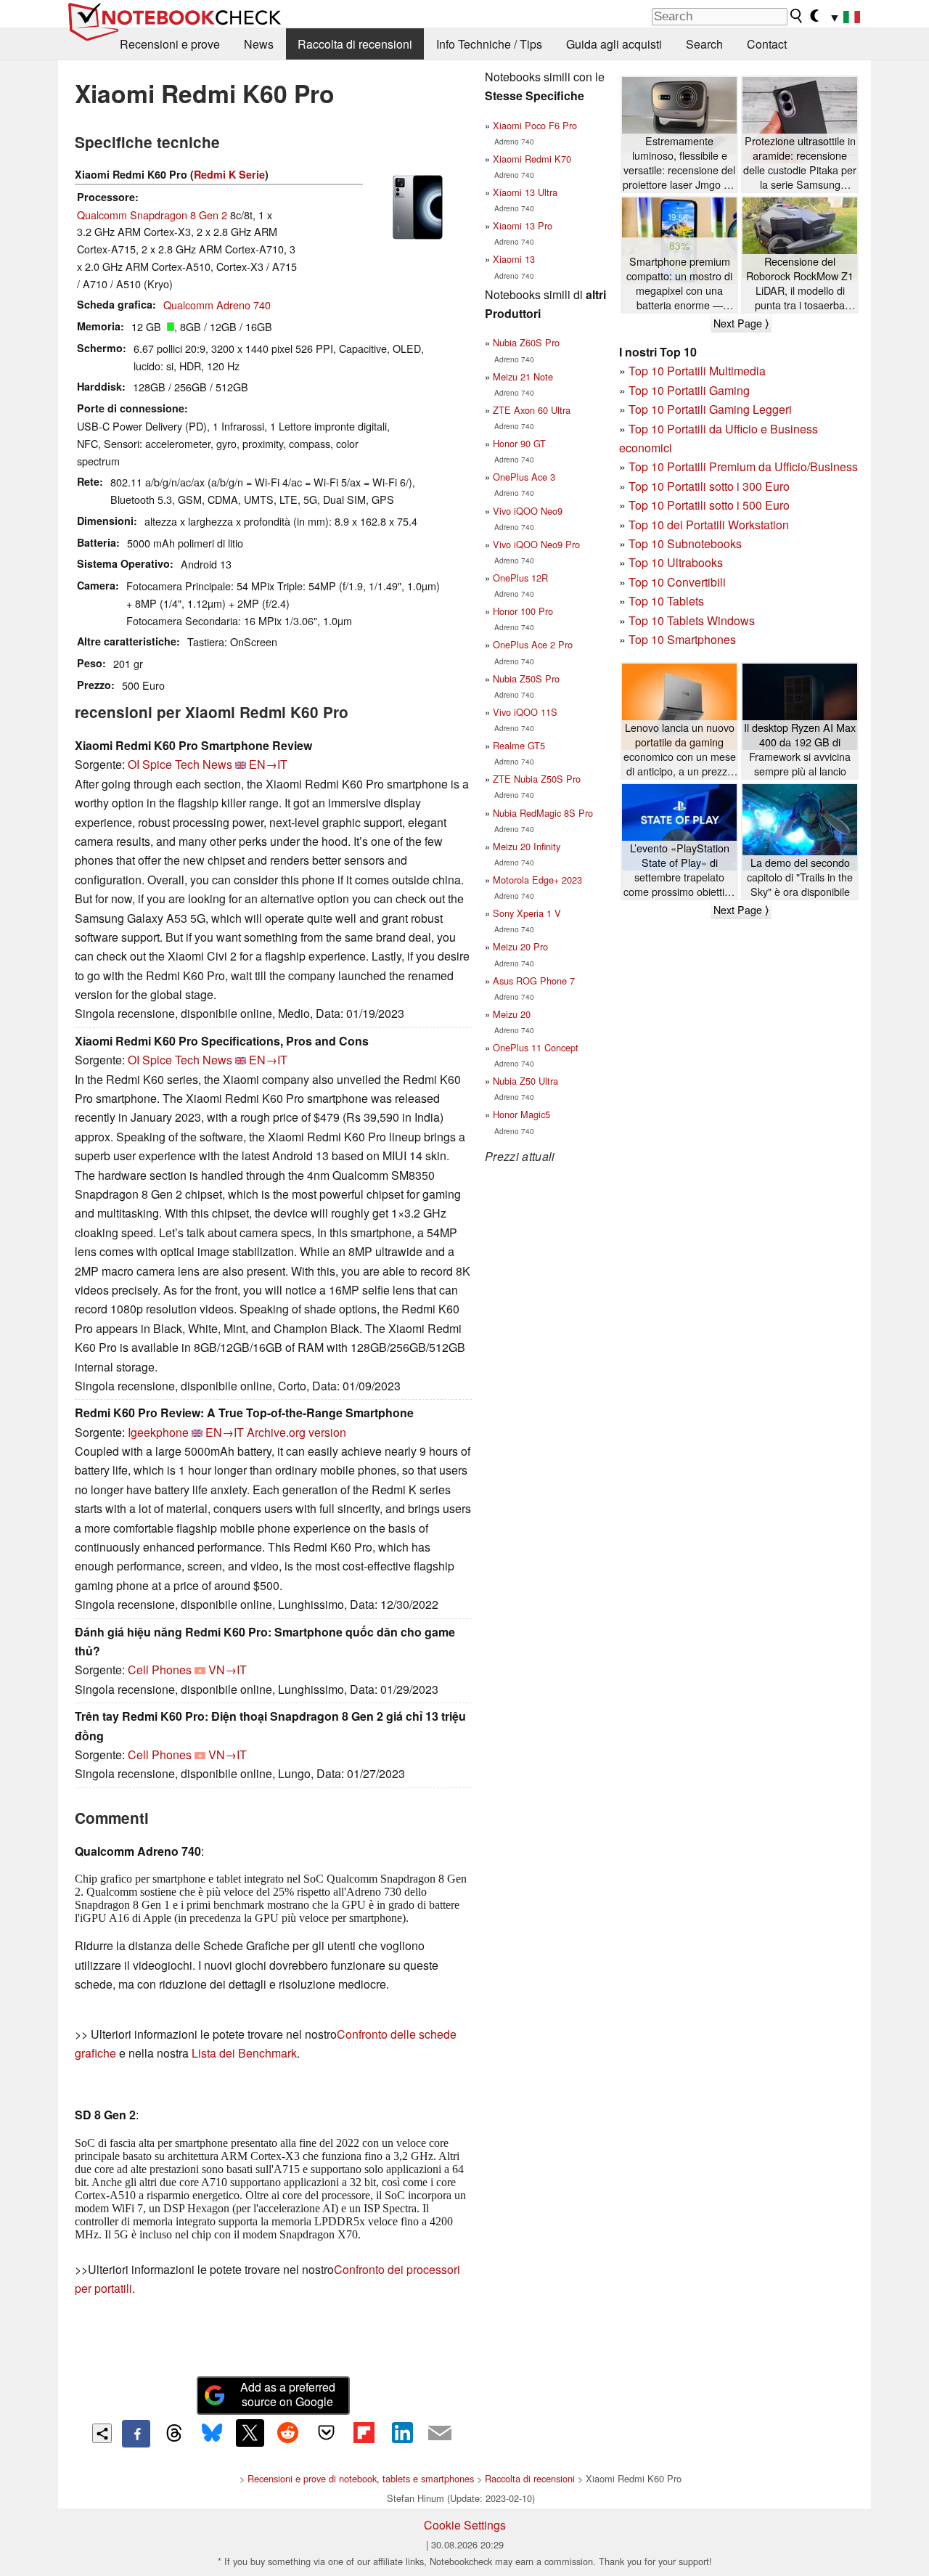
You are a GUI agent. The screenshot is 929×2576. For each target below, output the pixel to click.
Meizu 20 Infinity (527, 846)
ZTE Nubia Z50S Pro (537, 779)
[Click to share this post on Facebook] (136, 2434)
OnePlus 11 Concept (536, 1047)
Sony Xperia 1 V (527, 913)
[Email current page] (440, 2434)
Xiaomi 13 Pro (523, 225)
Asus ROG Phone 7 (534, 981)
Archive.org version (296, 1432)
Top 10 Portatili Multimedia (697, 371)
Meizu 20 (512, 1014)
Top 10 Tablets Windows (692, 620)
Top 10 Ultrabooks (676, 562)
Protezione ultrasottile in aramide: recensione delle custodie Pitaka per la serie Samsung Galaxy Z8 (800, 163)
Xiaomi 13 (514, 259)
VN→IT (228, 1670)
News (259, 44)
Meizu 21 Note (523, 376)
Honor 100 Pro (523, 611)
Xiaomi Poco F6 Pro (535, 125)
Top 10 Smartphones (682, 639)
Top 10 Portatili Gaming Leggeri (710, 409)
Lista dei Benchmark (244, 2053)
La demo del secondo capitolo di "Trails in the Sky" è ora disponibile (800, 877)
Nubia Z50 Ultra (525, 1081)
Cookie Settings (465, 2525)
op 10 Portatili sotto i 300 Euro (712, 486)
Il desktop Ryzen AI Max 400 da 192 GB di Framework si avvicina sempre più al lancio (800, 749)
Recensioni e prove (170, 44)
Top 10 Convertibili (677, 582)
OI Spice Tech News (180, 764)
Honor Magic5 (521, 1114)
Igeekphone (158, 1432)
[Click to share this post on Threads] (174, 2434)
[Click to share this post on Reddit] (288, 2433)
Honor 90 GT (519, 443)
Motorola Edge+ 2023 (537, 880)
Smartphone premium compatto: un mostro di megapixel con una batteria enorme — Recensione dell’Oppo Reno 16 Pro (679, 284)
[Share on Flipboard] (364, 2433)
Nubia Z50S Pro (526, 678)
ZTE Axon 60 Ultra (532, 410)
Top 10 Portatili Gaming (689, 390)
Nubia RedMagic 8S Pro (543, 813)
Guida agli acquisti (614, 44)
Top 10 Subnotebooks (685, 543)
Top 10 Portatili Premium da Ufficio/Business (743, 466)
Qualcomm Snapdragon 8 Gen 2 (152, 215)
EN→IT (268, 764)
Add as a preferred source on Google (288, 2394)
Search (704, 44)
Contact (767, 44)
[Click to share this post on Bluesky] (212, 2434)
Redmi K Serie (229, 174)
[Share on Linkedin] (402, 2433)
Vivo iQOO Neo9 (528, 511)
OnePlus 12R (520, 578)
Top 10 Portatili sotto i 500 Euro (709, 505)
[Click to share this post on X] (250, 2433)
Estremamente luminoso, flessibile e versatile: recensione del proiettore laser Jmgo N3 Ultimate (680, 163)
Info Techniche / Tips (489, 44)
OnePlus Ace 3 (524, 477)
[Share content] (102, 2433)
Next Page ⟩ (741, 323)
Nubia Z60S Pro (526, 342)
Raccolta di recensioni (355, 44)
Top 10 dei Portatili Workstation (709, 525)
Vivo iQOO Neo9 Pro (536, 544)
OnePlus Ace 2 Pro (533, 644)
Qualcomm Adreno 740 (217, 305)
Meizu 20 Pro (520, 946)
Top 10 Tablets (666, 601)
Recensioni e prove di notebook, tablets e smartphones (361, 2478)
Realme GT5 (519, 745)
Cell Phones (160, 1670)
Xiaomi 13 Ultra (525, 192)
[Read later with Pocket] (326, 2433)
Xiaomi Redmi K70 (532, 159)
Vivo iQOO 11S (525, 712)
